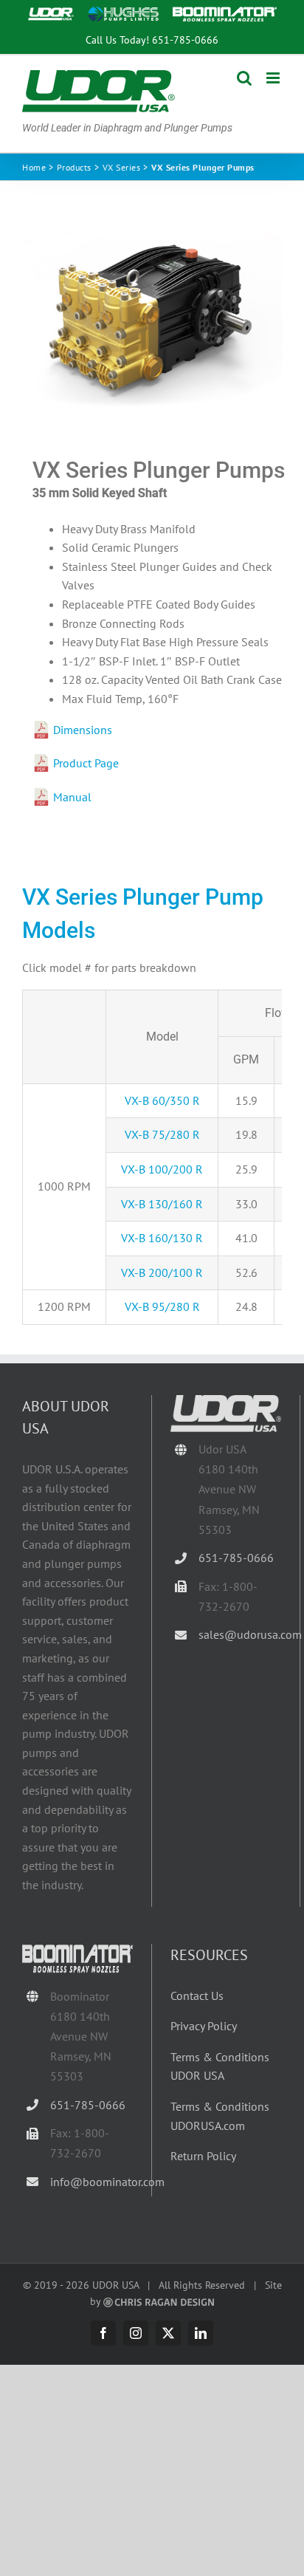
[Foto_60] (152, 319)
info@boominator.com (91, 2182)
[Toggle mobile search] (244, 78)
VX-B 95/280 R (162, 1306)
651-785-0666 (185, 40)
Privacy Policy (204, 2026)
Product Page (86, 763)
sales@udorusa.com (240, 1634)
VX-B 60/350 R (162, 1100)
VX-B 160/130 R (162, 1238)
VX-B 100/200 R (162, 1169)
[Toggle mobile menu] (274, 78)
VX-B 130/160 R (162, 1204)
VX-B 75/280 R (162, 1134)
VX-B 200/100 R (162, 1272)
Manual (72, 797)
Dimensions (83, 730)
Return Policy (203, 2156)
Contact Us (197, 1996)
